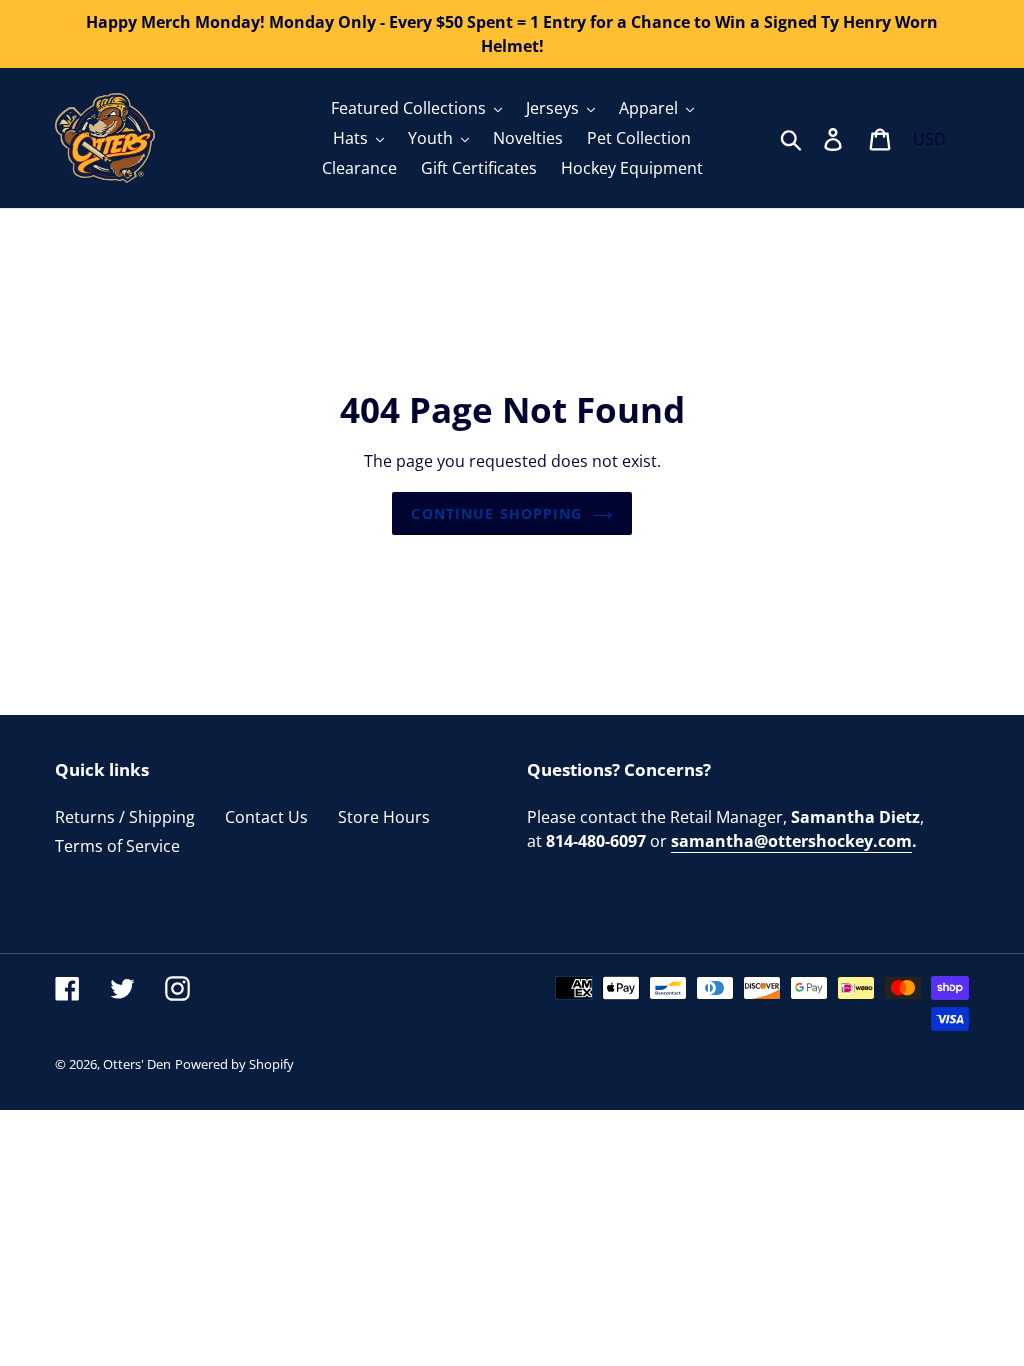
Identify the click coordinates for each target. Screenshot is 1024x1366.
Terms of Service (117, 846)
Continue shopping (496, 513)
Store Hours (384, 817)
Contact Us (266, 817)
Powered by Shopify (234, 1064)
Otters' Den (137, 1064)
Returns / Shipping (125, 817)
